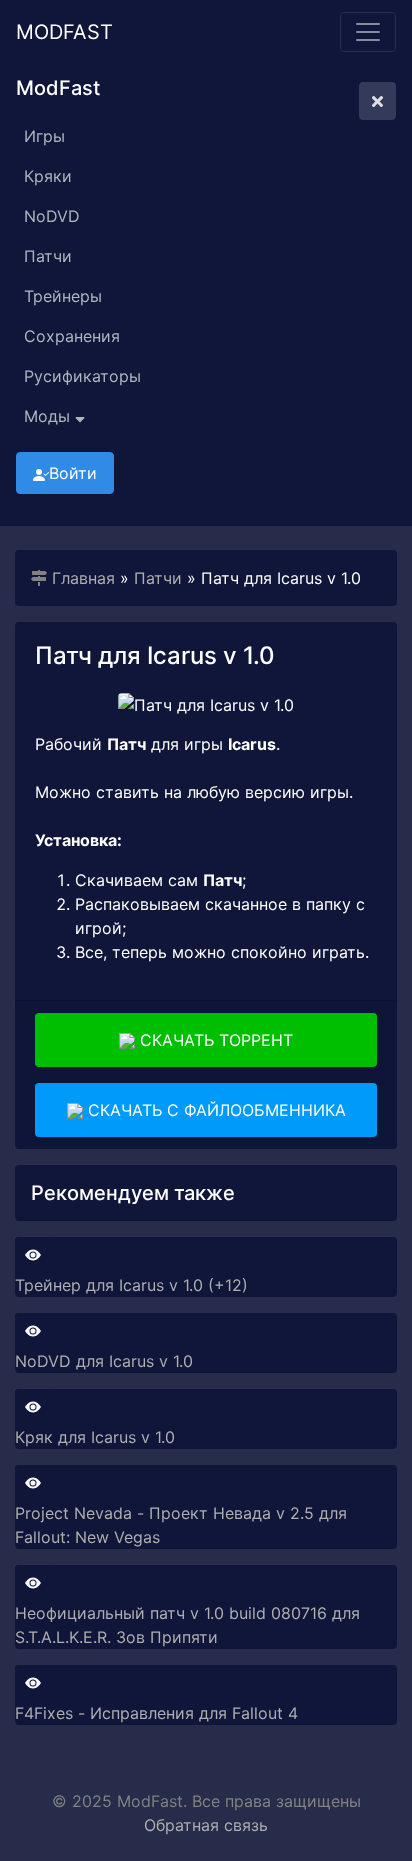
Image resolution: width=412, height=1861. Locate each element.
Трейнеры (63, 296)
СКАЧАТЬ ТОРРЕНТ (214, 1040)
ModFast (64, 32)
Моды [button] (49, 416)
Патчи (48, 256)
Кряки (48, 176)
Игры (44, 136)
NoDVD (52, 216)
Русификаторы (82, 376)
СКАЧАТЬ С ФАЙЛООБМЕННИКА (214, 1110)
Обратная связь (206, 1825)
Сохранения (72, 336)
